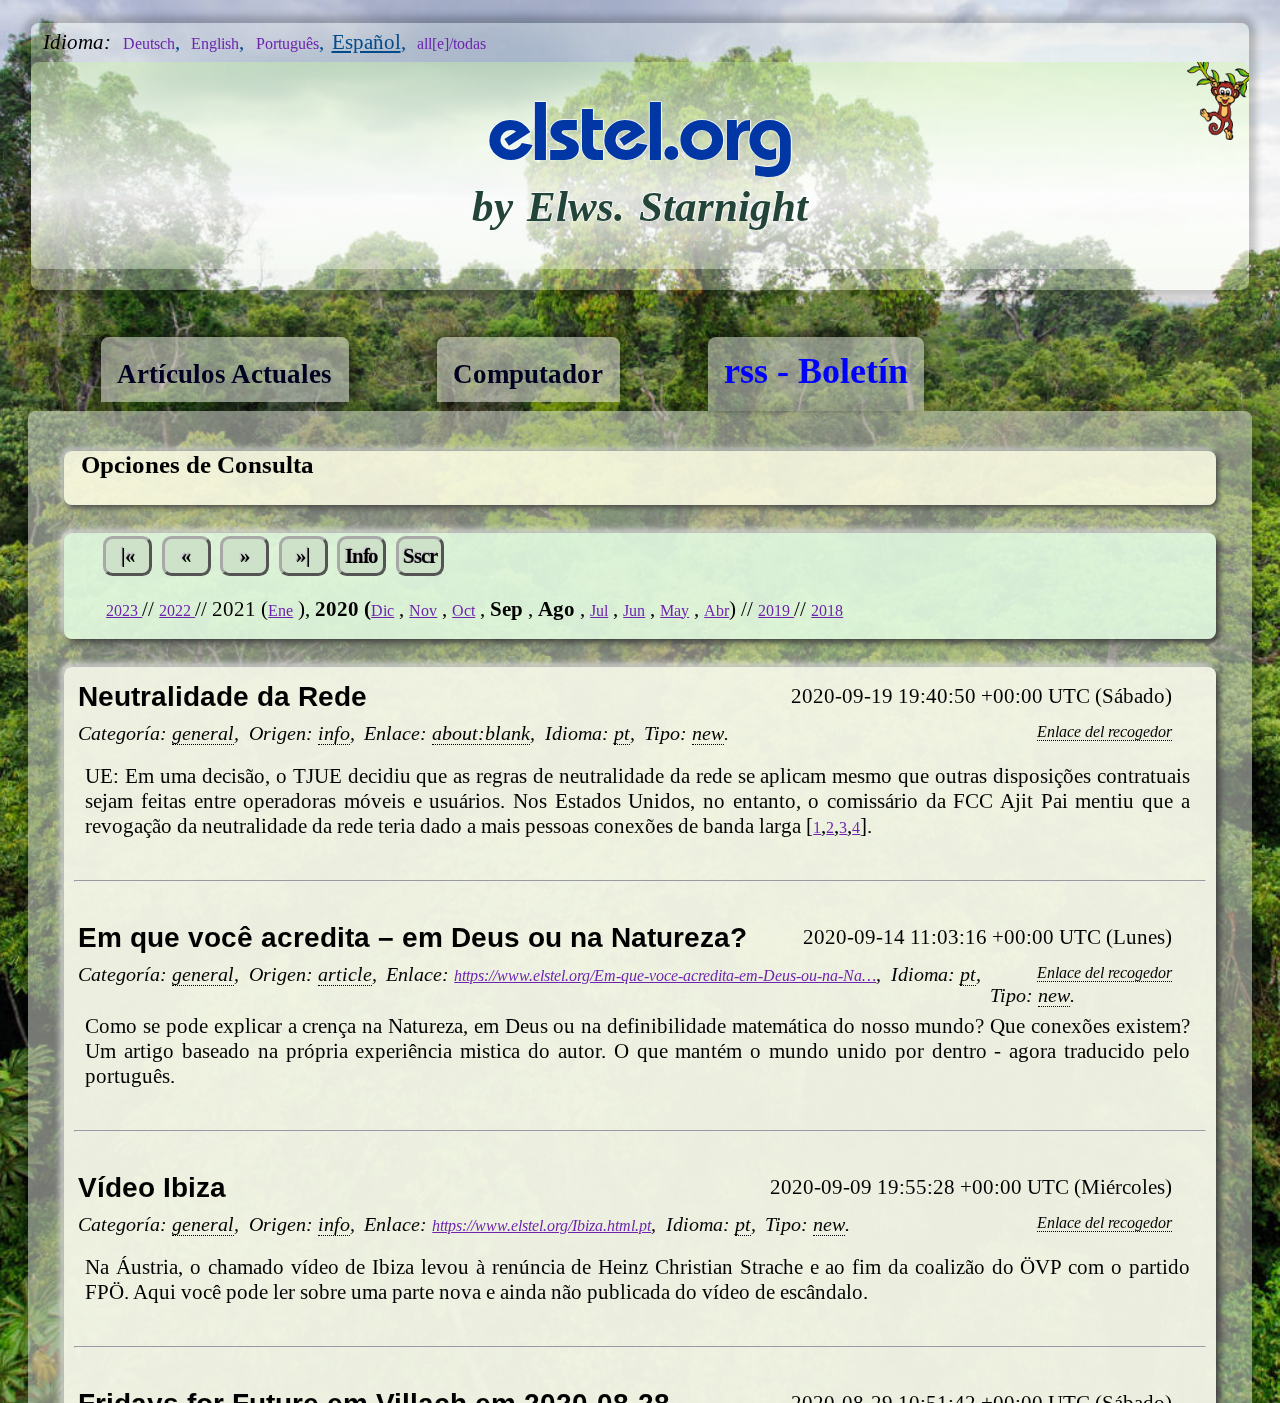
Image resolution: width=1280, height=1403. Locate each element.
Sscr (516, 562)
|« (136, 562)
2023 (130, 622)
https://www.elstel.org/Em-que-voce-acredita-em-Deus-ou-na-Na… (738, 1010)
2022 (196, 622)
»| (364, 562)
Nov (468, 622)
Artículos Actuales (257, 371)
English (243, 42)
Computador (618, 371)
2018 (935, 622)
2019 (871, 622)
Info (440, 562)
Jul (659, 622)
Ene (310, 622)
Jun (702, 622)
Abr (801, 622)
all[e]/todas (527, 42)
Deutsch (158, 42)
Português (337, 42)
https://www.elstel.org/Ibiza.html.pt (581, 1261)
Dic (420, 622)
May (751, 622)
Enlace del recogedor (1081, 743)
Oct (517, 622)
